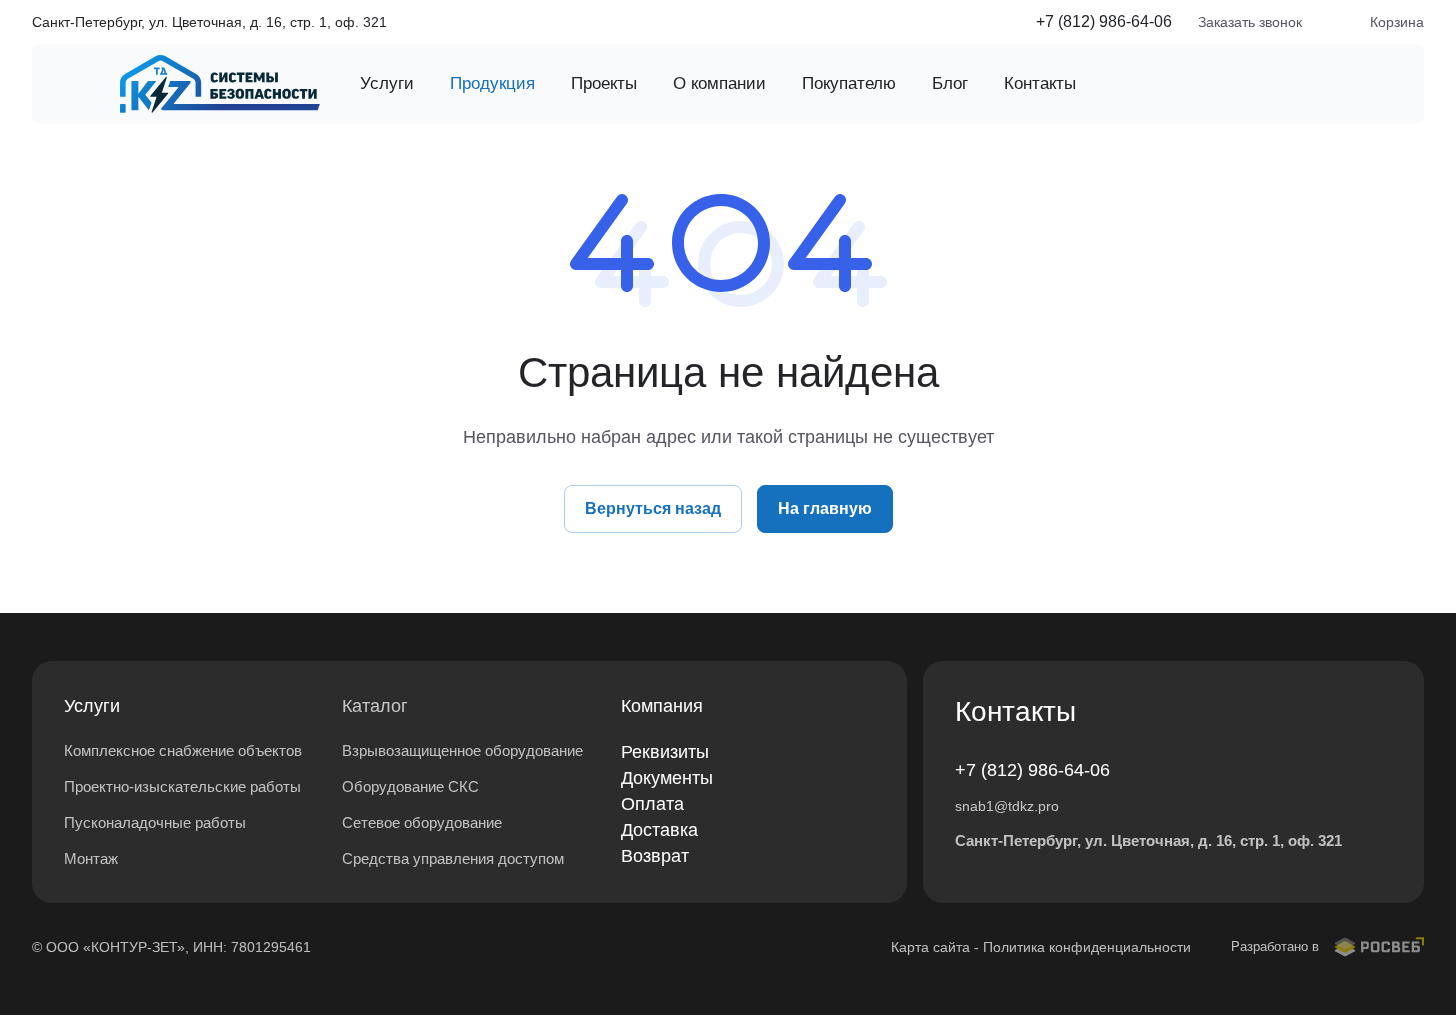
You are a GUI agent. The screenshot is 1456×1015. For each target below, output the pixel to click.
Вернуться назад (653, 508)
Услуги (92, 706)
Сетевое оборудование (422, 822)
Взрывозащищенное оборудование (462, 750)
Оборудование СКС (410, 786)
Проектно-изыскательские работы (182, 786)
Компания (662, 706)
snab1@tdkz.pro (1007, 806)
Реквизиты (665, 752)
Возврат (655, 856)
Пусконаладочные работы (155, 822)
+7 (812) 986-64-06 (1104, 21)
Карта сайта (930, 947)
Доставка (659, 830)
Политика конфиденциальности (1087, 947)
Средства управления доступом (453, 858)
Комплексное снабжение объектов (183, 750)
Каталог (375, 706)
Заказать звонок (1250, 22)
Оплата (652, 804)
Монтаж (91, 858)
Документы (667, 778)
